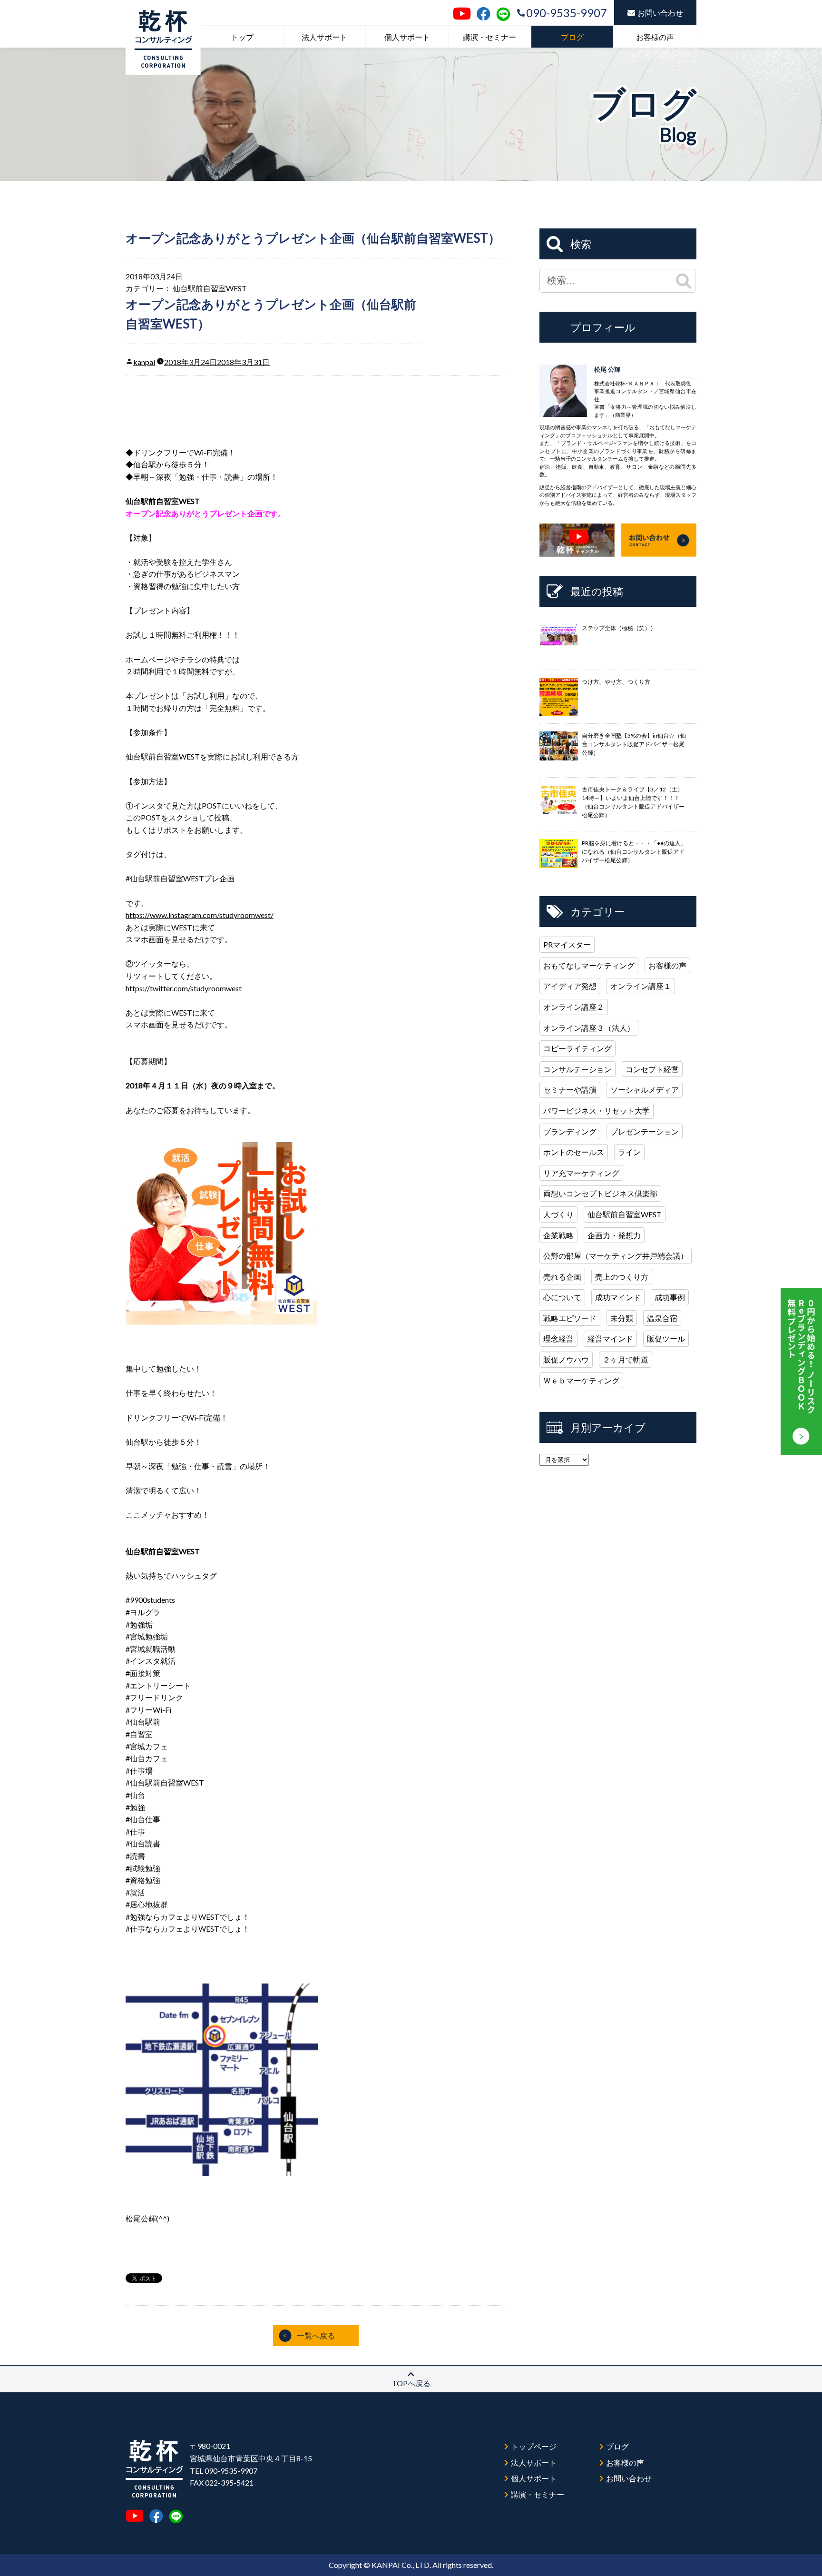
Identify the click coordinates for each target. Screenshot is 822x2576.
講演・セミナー (489, 37)
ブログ (572, 37)
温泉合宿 (662, 1318)
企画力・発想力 (614, 1235)
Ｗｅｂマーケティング (581, 1380)
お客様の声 (655, 37)
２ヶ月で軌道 (626, 1359)
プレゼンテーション (645, 1131)
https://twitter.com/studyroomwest (184, 988)
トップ (242, 37)
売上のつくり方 (622, 1277)
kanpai (144, 362)
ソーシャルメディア (645, 1090)
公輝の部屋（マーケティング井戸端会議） (616, 1256)
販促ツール (666, 1338)
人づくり (558, 1214)
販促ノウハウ (566, 1359)
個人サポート (407, 37)
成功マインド (618, 1297)
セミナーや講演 (570, 1090)
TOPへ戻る (411, 2383)
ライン (629, 1152)
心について (562, 1297)
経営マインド (610, 1338)
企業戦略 (558, 1235)
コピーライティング (577, 1048)
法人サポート (324, 37)
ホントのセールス (574, 1152)
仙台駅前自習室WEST (210, 288)
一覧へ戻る (316, 2335)
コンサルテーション (577, 1069)
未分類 (622, 1318)
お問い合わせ (660, 13)
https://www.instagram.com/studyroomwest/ (200, 915)
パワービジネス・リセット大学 (597, 1110)
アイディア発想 (570, 986)
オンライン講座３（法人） (589, 1028)
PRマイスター (567, 944)
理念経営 (558, 1338)
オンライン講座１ (641, 986)
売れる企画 (562, 1277)
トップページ (534, 2446)
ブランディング (570, 1131)
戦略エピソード (570, 1318)
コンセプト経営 (652, 1069)
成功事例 (670, 1297)
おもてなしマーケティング (589, 965)
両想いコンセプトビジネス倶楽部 (600, 1193)
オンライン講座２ (574, 1007)
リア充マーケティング (581, 1173)
